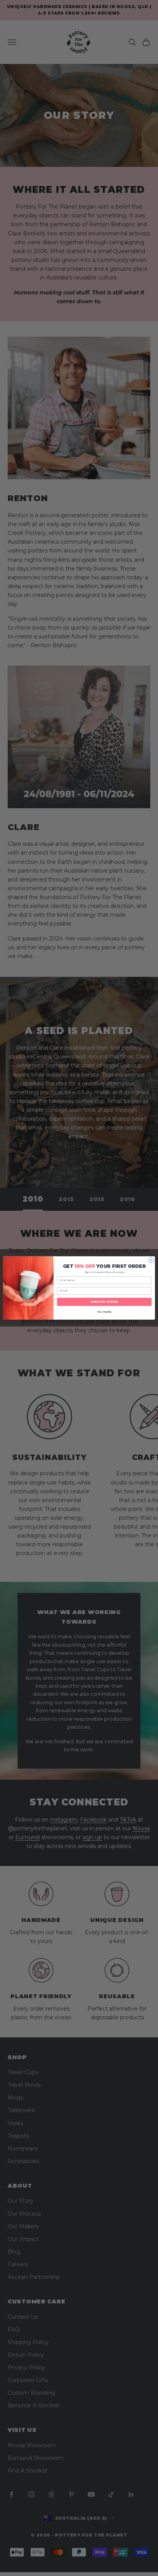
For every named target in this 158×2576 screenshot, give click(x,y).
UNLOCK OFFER (104, 1302)
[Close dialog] (151, 1260)
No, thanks (104, 1312)
